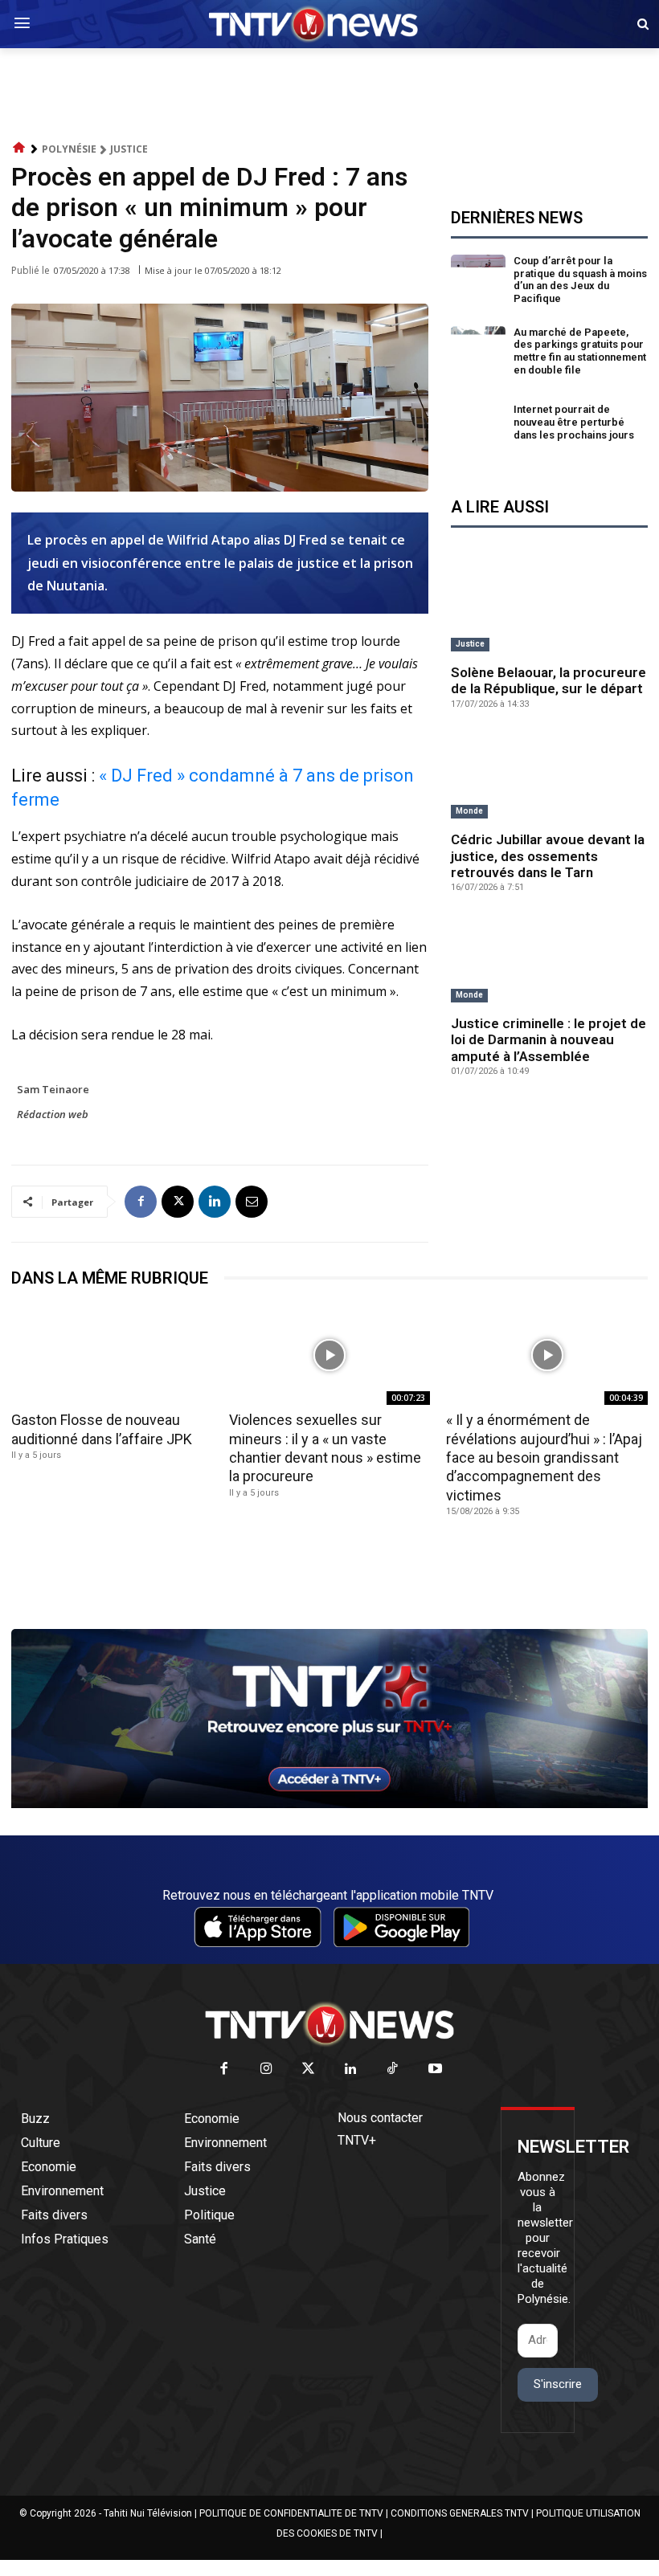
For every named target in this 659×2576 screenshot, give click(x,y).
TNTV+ (357, 2140)
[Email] (252, 1202)
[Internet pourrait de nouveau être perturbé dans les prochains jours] (479, 425)
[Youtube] (435, 2070)
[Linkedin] (215, 1202)
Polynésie (69, 149)
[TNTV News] (329, 2024)
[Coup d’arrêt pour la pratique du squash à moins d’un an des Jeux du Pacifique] (479, 282)
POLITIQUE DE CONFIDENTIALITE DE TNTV (291, 2513)
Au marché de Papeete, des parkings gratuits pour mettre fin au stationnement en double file (580, 351)
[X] (178, 1202)
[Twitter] (309, 2070)
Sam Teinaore (53, 1089)
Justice (129, 149)
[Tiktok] (393, 2070)
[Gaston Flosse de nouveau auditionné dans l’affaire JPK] (112, 1355)
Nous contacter (380, 2118)
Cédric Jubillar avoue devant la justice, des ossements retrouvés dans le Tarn (548, 856)
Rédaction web (53, 1114)
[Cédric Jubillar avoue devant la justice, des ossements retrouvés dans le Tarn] (549, 777)
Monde (469, 811)
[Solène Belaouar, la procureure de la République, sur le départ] (549, 609)
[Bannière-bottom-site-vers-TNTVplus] (329, 1804)
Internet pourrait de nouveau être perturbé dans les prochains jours (574, 422)
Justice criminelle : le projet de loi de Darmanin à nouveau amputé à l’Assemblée (548, 1040)
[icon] (19, 148)
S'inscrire (558, 2384)
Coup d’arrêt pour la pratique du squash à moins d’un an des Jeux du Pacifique (580, 280)
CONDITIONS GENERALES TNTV (460, 2513)
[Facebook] (141, 1202)
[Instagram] (266, 2070)
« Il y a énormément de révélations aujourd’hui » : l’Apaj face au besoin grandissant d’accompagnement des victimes (544, 1457)
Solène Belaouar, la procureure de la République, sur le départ (548, 680)
